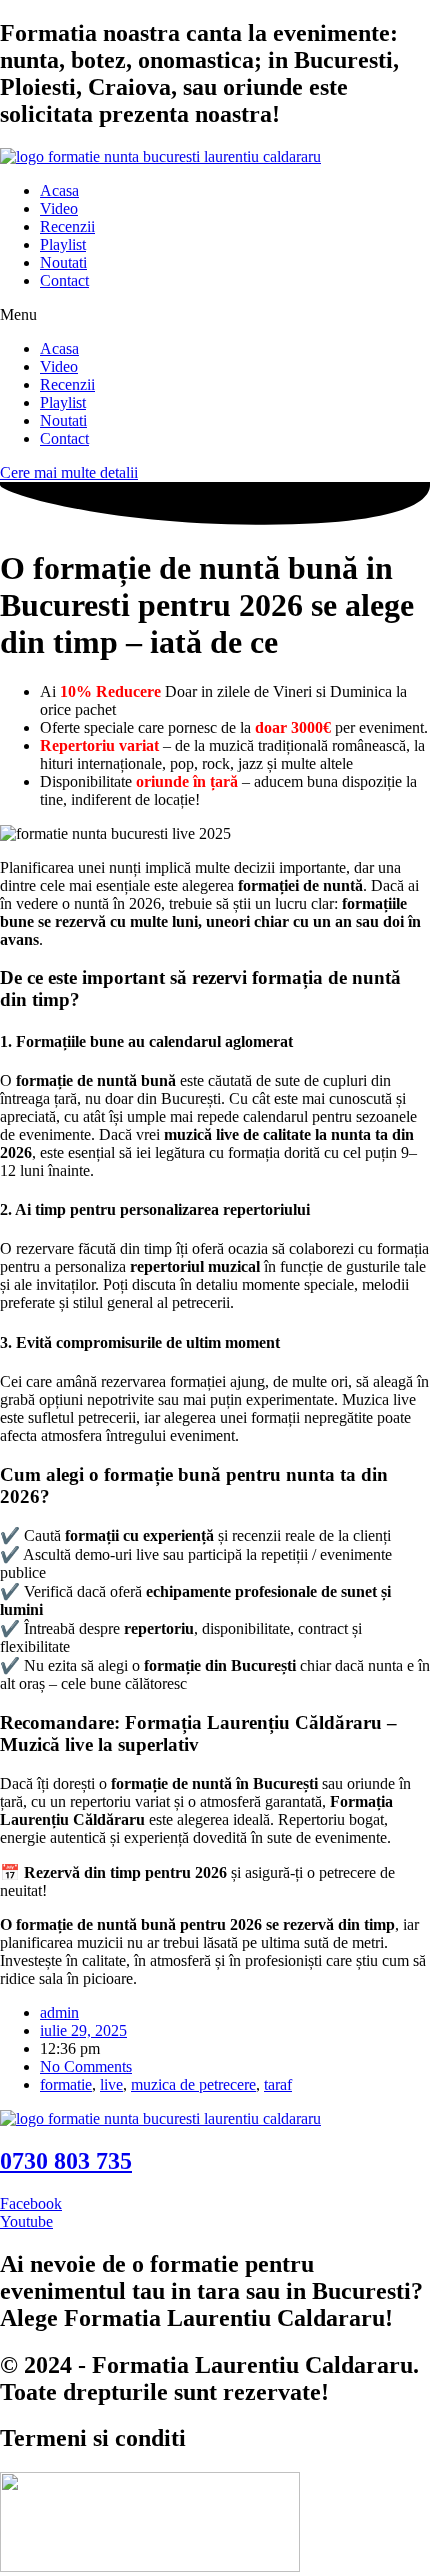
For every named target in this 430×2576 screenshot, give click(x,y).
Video (59, 208)
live (111, 2084)
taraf (278, 2084)
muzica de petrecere (193, 2084)
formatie (66, 2084)
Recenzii (67, 226)
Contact (64, 280)
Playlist (63, 244)
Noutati (63, 262)
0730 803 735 (66, 2161)
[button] (215, 315)
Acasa (59, 190)
